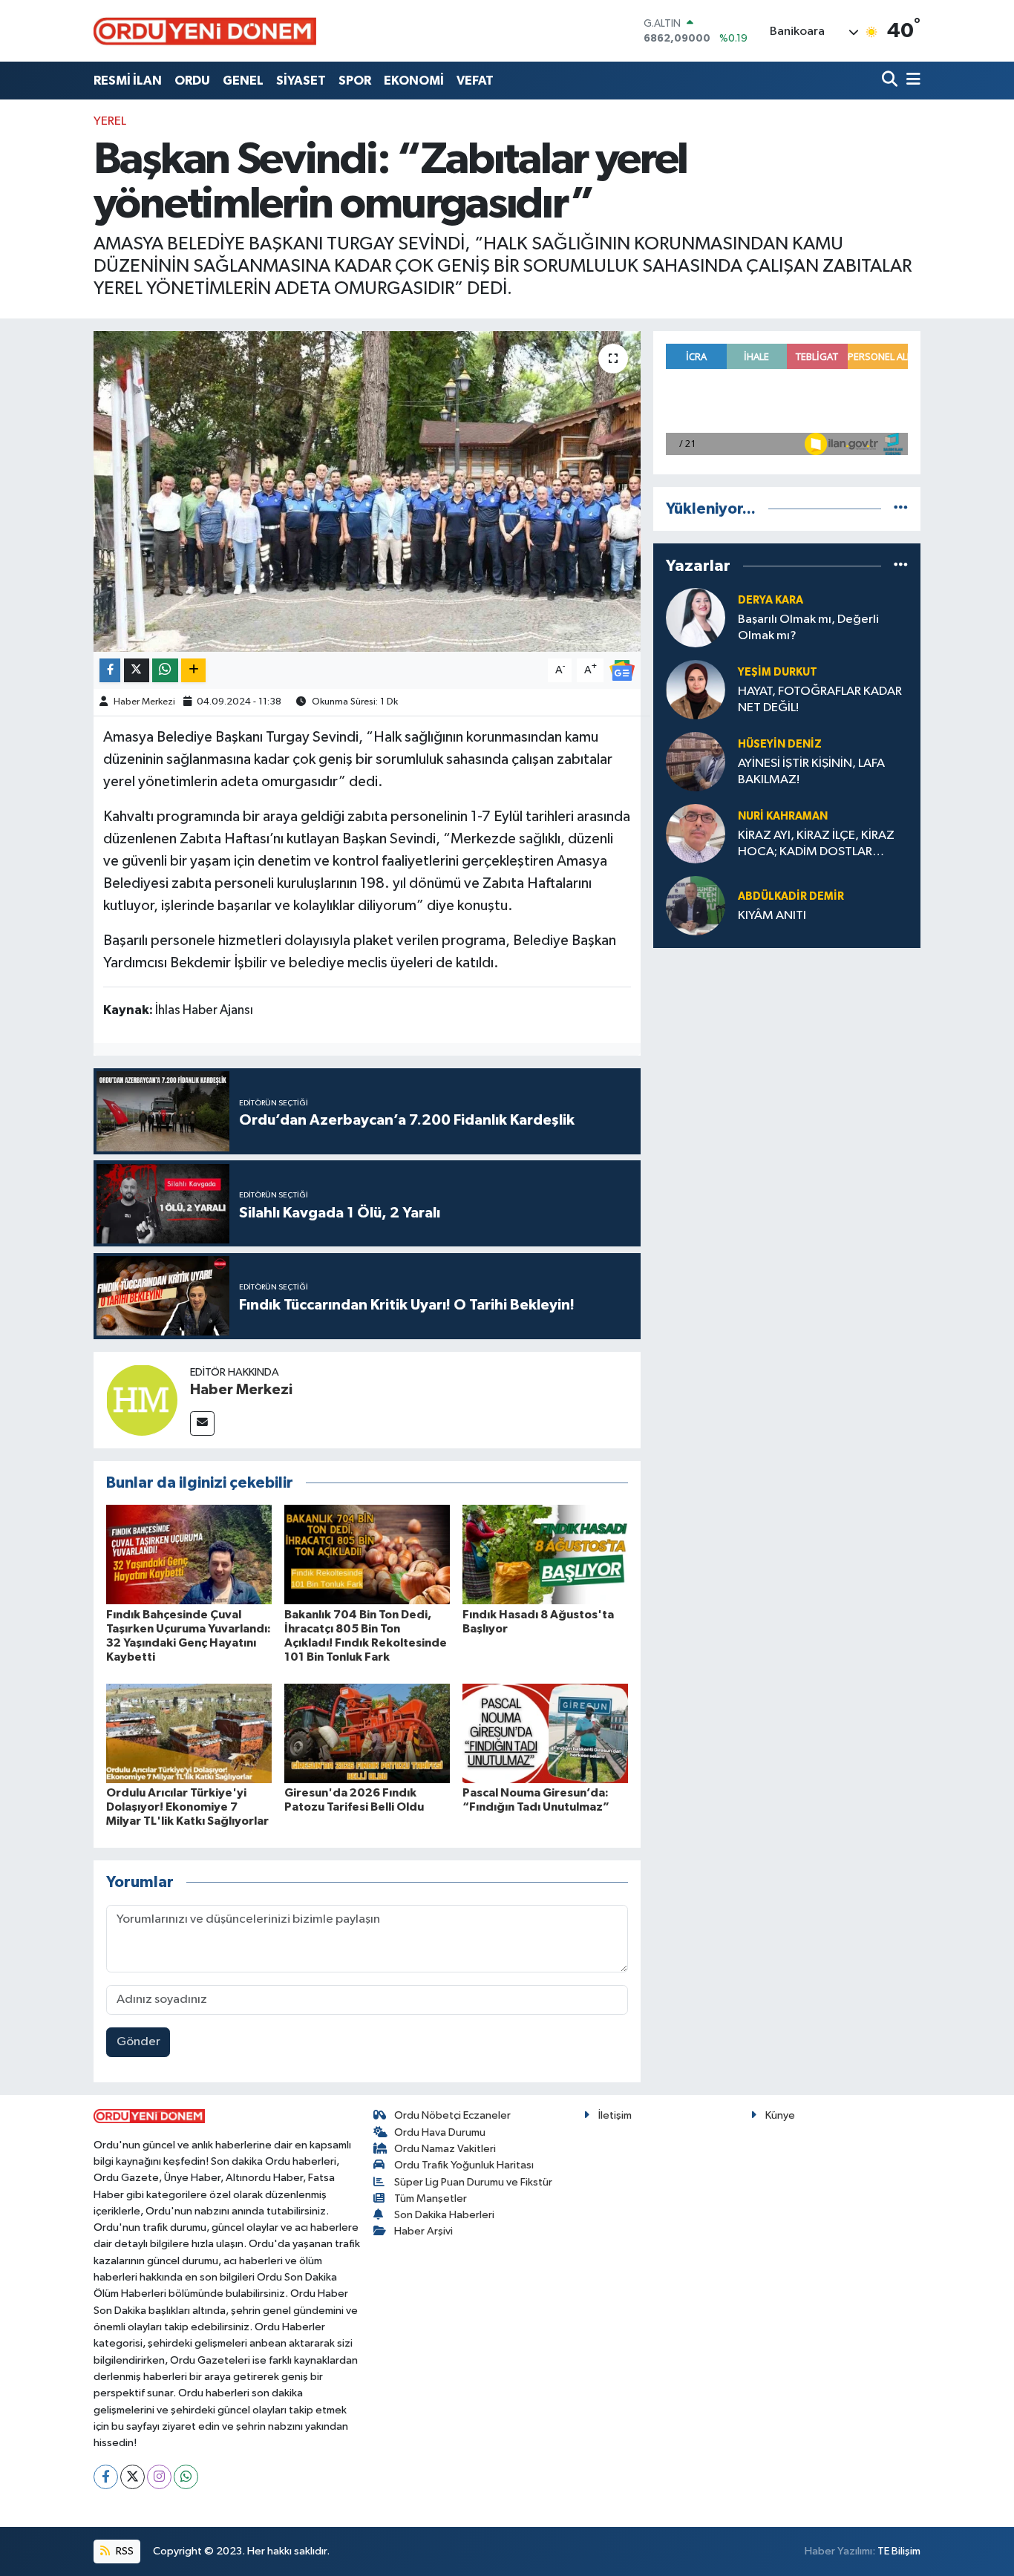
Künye (780, 2115)
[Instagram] (159, 2477)
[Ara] (891, 81)
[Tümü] (901, 509)
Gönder (138, 2042)
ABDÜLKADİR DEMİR (791, 896)
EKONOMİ (414, 81)
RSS (124, 2551)
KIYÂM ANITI (772, 916)
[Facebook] (106, 2477)
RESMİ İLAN (128, 81)
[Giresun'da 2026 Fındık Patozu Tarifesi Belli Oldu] (367, 1733)
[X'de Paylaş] (137, 671)
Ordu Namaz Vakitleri (445, 2149)
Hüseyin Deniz (780, 744)
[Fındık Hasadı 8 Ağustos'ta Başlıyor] (545, 1554)
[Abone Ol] (622, 670)
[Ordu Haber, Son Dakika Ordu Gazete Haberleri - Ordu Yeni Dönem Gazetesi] (205, 31)
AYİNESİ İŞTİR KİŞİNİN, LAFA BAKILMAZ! (811, 771)
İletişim (615, 2115)
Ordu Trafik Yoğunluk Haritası (464, 2165)
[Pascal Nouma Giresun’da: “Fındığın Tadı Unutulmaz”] (545, 1733)
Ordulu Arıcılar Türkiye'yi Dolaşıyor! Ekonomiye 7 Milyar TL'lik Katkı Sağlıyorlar (187, 1807)
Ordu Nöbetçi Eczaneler (452, 2115)
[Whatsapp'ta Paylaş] (165, 671)
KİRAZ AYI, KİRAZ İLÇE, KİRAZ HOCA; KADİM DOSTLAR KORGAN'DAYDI (816, 844)
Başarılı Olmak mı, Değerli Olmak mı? (808, 627)
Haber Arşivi (423, 2231)
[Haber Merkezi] (142, 1400)
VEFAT (475, 81)
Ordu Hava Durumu (440, 2132)
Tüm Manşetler (431, 2199)
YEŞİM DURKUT (778, 672)
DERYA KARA (771, 600)
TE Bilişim (899, 2551)
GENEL (243, 81)
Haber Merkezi (144, 702)
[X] (133, 2477)
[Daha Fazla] (193, 671)
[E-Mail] (202, 1423)
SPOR (355, 81)
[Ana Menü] (911, 81)
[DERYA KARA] (696, 617)
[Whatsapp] (186, 2477)
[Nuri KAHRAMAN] (696, 833)
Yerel (110, 121)
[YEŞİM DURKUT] (696, 689)
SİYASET (301, 81)
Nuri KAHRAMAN (783, 816)
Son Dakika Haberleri (444, 2215)
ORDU (192, 81)
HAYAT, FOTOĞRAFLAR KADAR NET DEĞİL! (820, 699)
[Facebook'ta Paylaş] (110, 671)
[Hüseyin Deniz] (696, 761)
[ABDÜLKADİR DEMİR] (696, 905)
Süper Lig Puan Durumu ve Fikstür (473, 2182)
